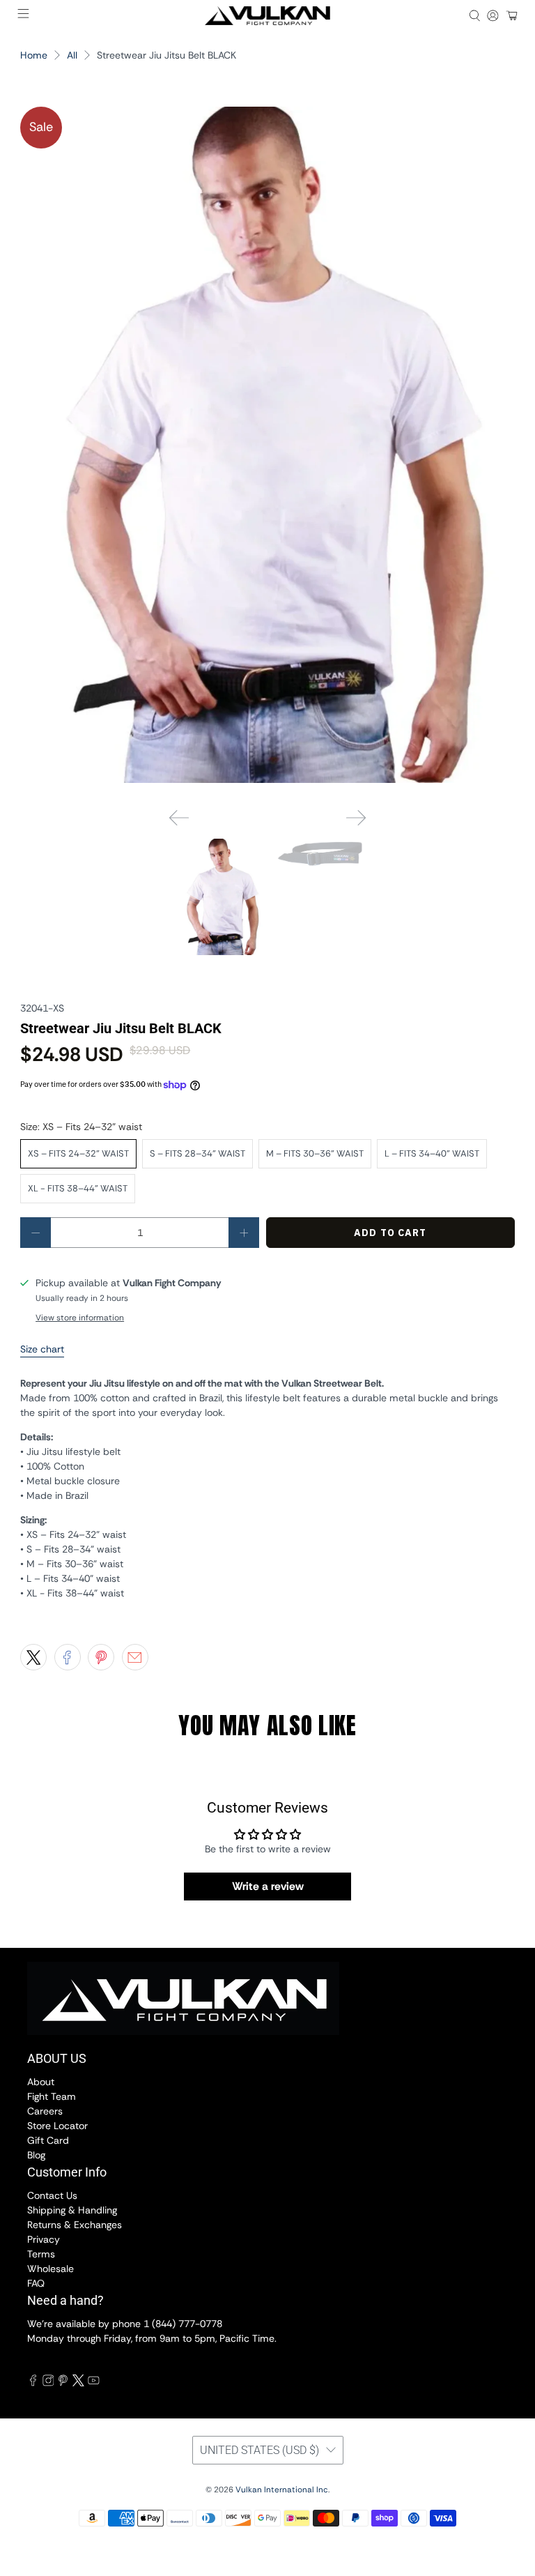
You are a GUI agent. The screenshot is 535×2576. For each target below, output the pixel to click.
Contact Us (52, 2195)
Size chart (42, 1349)
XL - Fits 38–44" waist (78, 1188)
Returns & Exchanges (75, 2225)
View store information (80, 1318)
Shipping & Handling (72, 2210)
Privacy (44, 2239)
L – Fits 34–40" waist (432, 1153)
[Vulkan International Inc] (267, 16)
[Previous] (179, 818)
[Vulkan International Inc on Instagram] (48, 2383)
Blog (36, 2155)
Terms (41, 2254)
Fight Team (52, 2096)
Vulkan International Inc (282, 2490)
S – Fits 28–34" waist (197, 1153)
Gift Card (48, 2140)
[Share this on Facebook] (68, 1657)
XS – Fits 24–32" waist (78, 1153)
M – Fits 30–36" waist (315, 1153)
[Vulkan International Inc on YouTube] (94, 2383)
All (72, 55)
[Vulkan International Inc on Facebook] (33, 2383)
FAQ (36, 2283)
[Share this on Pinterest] (101, 1657)
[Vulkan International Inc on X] (78, 2383)
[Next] (356, 818)
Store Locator (57, 2126)
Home (34, 55)
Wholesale (51, 2269)
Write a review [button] (268, 1886)
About (41, 2082)
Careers (45, 2111)
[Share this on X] (33, 1657)
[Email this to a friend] (135, 1657)
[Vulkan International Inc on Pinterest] (63, 2383)
